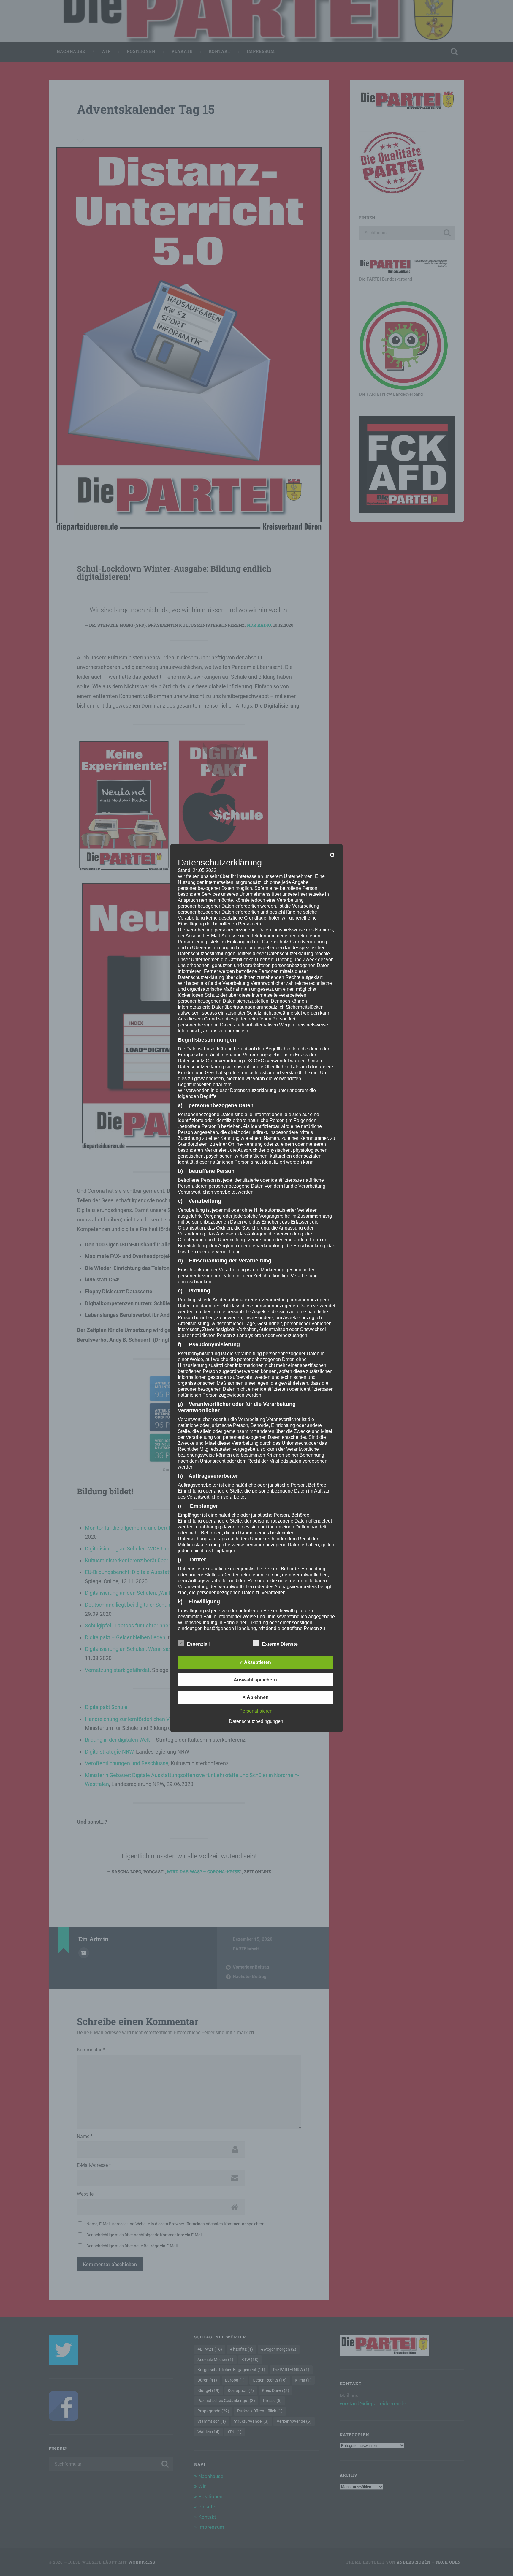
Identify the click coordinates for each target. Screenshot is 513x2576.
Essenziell (198, 1644)
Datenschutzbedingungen (256, 1721)
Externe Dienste (280, 1644)
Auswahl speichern (255, 1679)
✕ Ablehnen (255, 1697)
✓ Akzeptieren (255, 1662)
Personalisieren (256, 1711)
